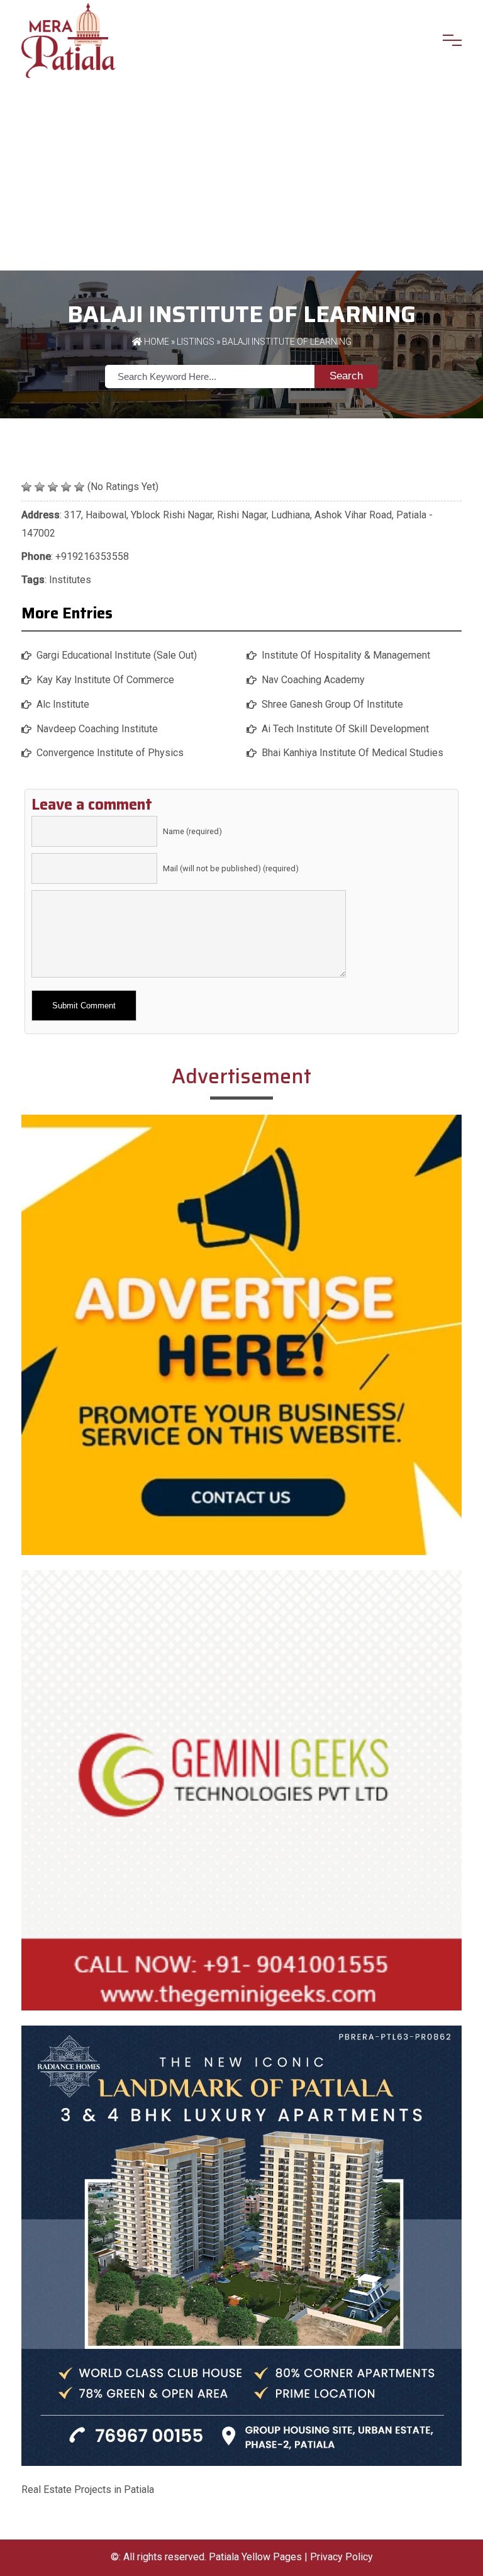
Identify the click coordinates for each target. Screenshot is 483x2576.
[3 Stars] (53, 487)
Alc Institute (63, 704)
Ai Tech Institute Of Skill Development (345, 729)
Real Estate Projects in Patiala (88, 2490)
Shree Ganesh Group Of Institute (332, 704)
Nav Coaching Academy (313, 680)
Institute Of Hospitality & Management (346, 655)
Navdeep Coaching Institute (97, 729)
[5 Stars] (79, 487)
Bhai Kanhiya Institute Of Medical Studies (353, 753)
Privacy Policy (341, 2557)
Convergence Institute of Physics (110, 753)
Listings (196, 342)
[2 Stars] (40, 487)
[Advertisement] (241, 176)
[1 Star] (26, 487)
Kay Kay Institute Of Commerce (105, 680)
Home (156, 342)
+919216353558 (92, 556)
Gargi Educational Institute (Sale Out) (117, 655)
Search (346, 376)
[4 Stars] (66, 487)
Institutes (70, 580)
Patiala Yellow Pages (255, 2557)
